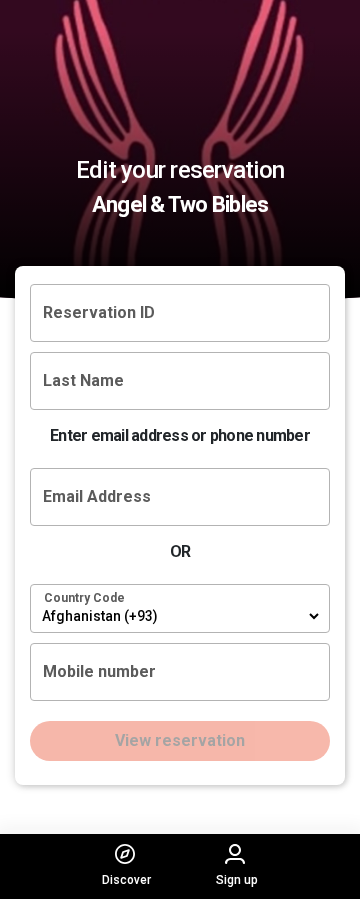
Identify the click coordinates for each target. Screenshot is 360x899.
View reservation (180, 740)
